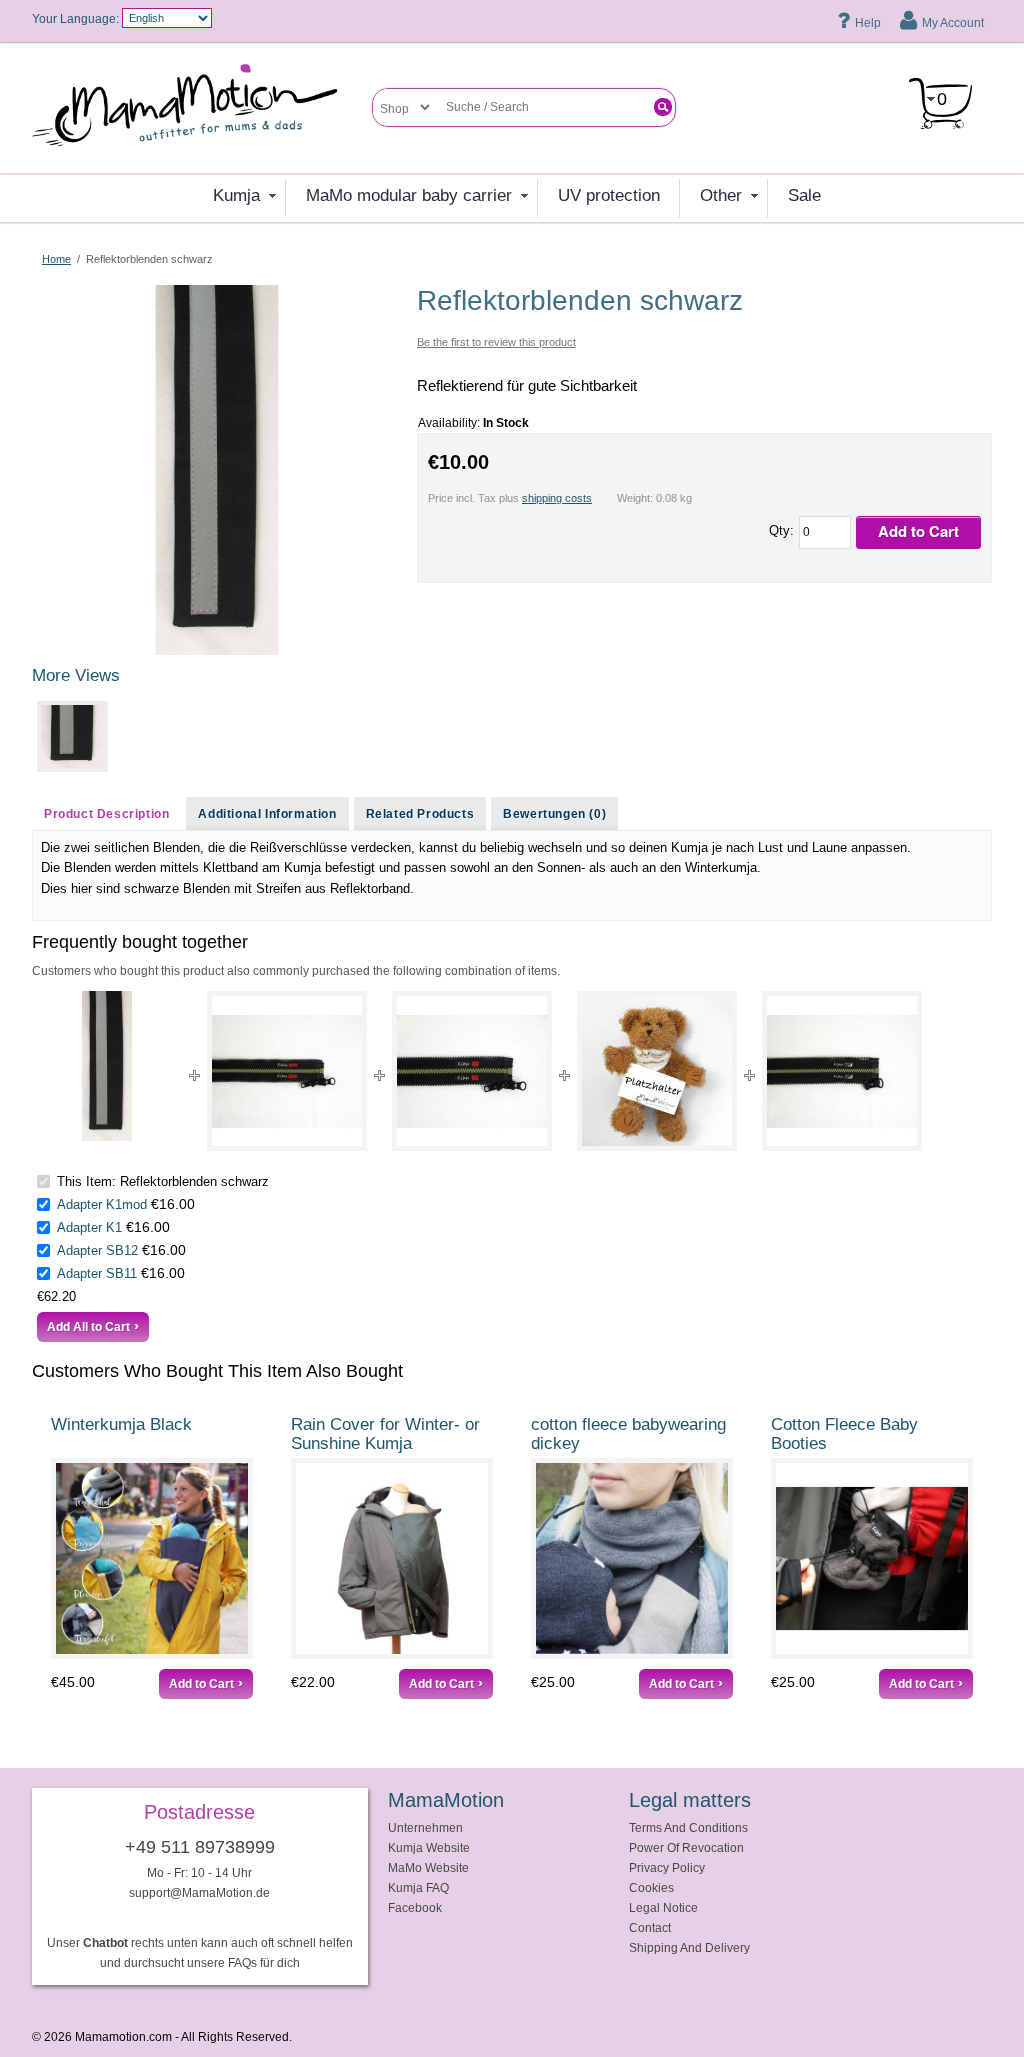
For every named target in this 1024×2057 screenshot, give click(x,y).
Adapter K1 (89, 1227)
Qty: (781, 530)
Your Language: (75, 18)
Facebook (415, 1907)
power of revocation (686, 1847)
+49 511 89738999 (200, 1847)
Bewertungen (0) (554, 814)
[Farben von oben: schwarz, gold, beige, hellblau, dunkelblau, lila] (392, 1559)
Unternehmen (425, 1827)
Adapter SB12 (97, 1250)
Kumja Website (429, 1847)
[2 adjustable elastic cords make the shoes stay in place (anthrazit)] (872, 1559)
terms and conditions (688, 1827)
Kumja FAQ (418, 1887)
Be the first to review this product (496, 342)
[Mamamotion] (202, 112)
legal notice (663, 1907)
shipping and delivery (689, 1947)
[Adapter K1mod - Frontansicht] (287, 1071)
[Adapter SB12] (657, 1071)
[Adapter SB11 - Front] (842, 1071)
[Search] (663, 107)
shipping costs (557, 498)
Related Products (420, 814)
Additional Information (267, 814)
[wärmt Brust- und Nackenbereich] (632, 1559)
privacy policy (667, 1867)
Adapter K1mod (102, 1204)
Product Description (106, 814)
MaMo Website (428, 1867)
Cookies (651, 1887)
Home (56, 259)
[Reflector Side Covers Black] (217, 293)
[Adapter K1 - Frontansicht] (472, 1071)
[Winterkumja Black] (152, 1559)
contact (650, 1927)
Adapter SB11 (97, 1273)
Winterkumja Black (121, 1424)
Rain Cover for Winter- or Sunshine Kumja (385, 1434)
